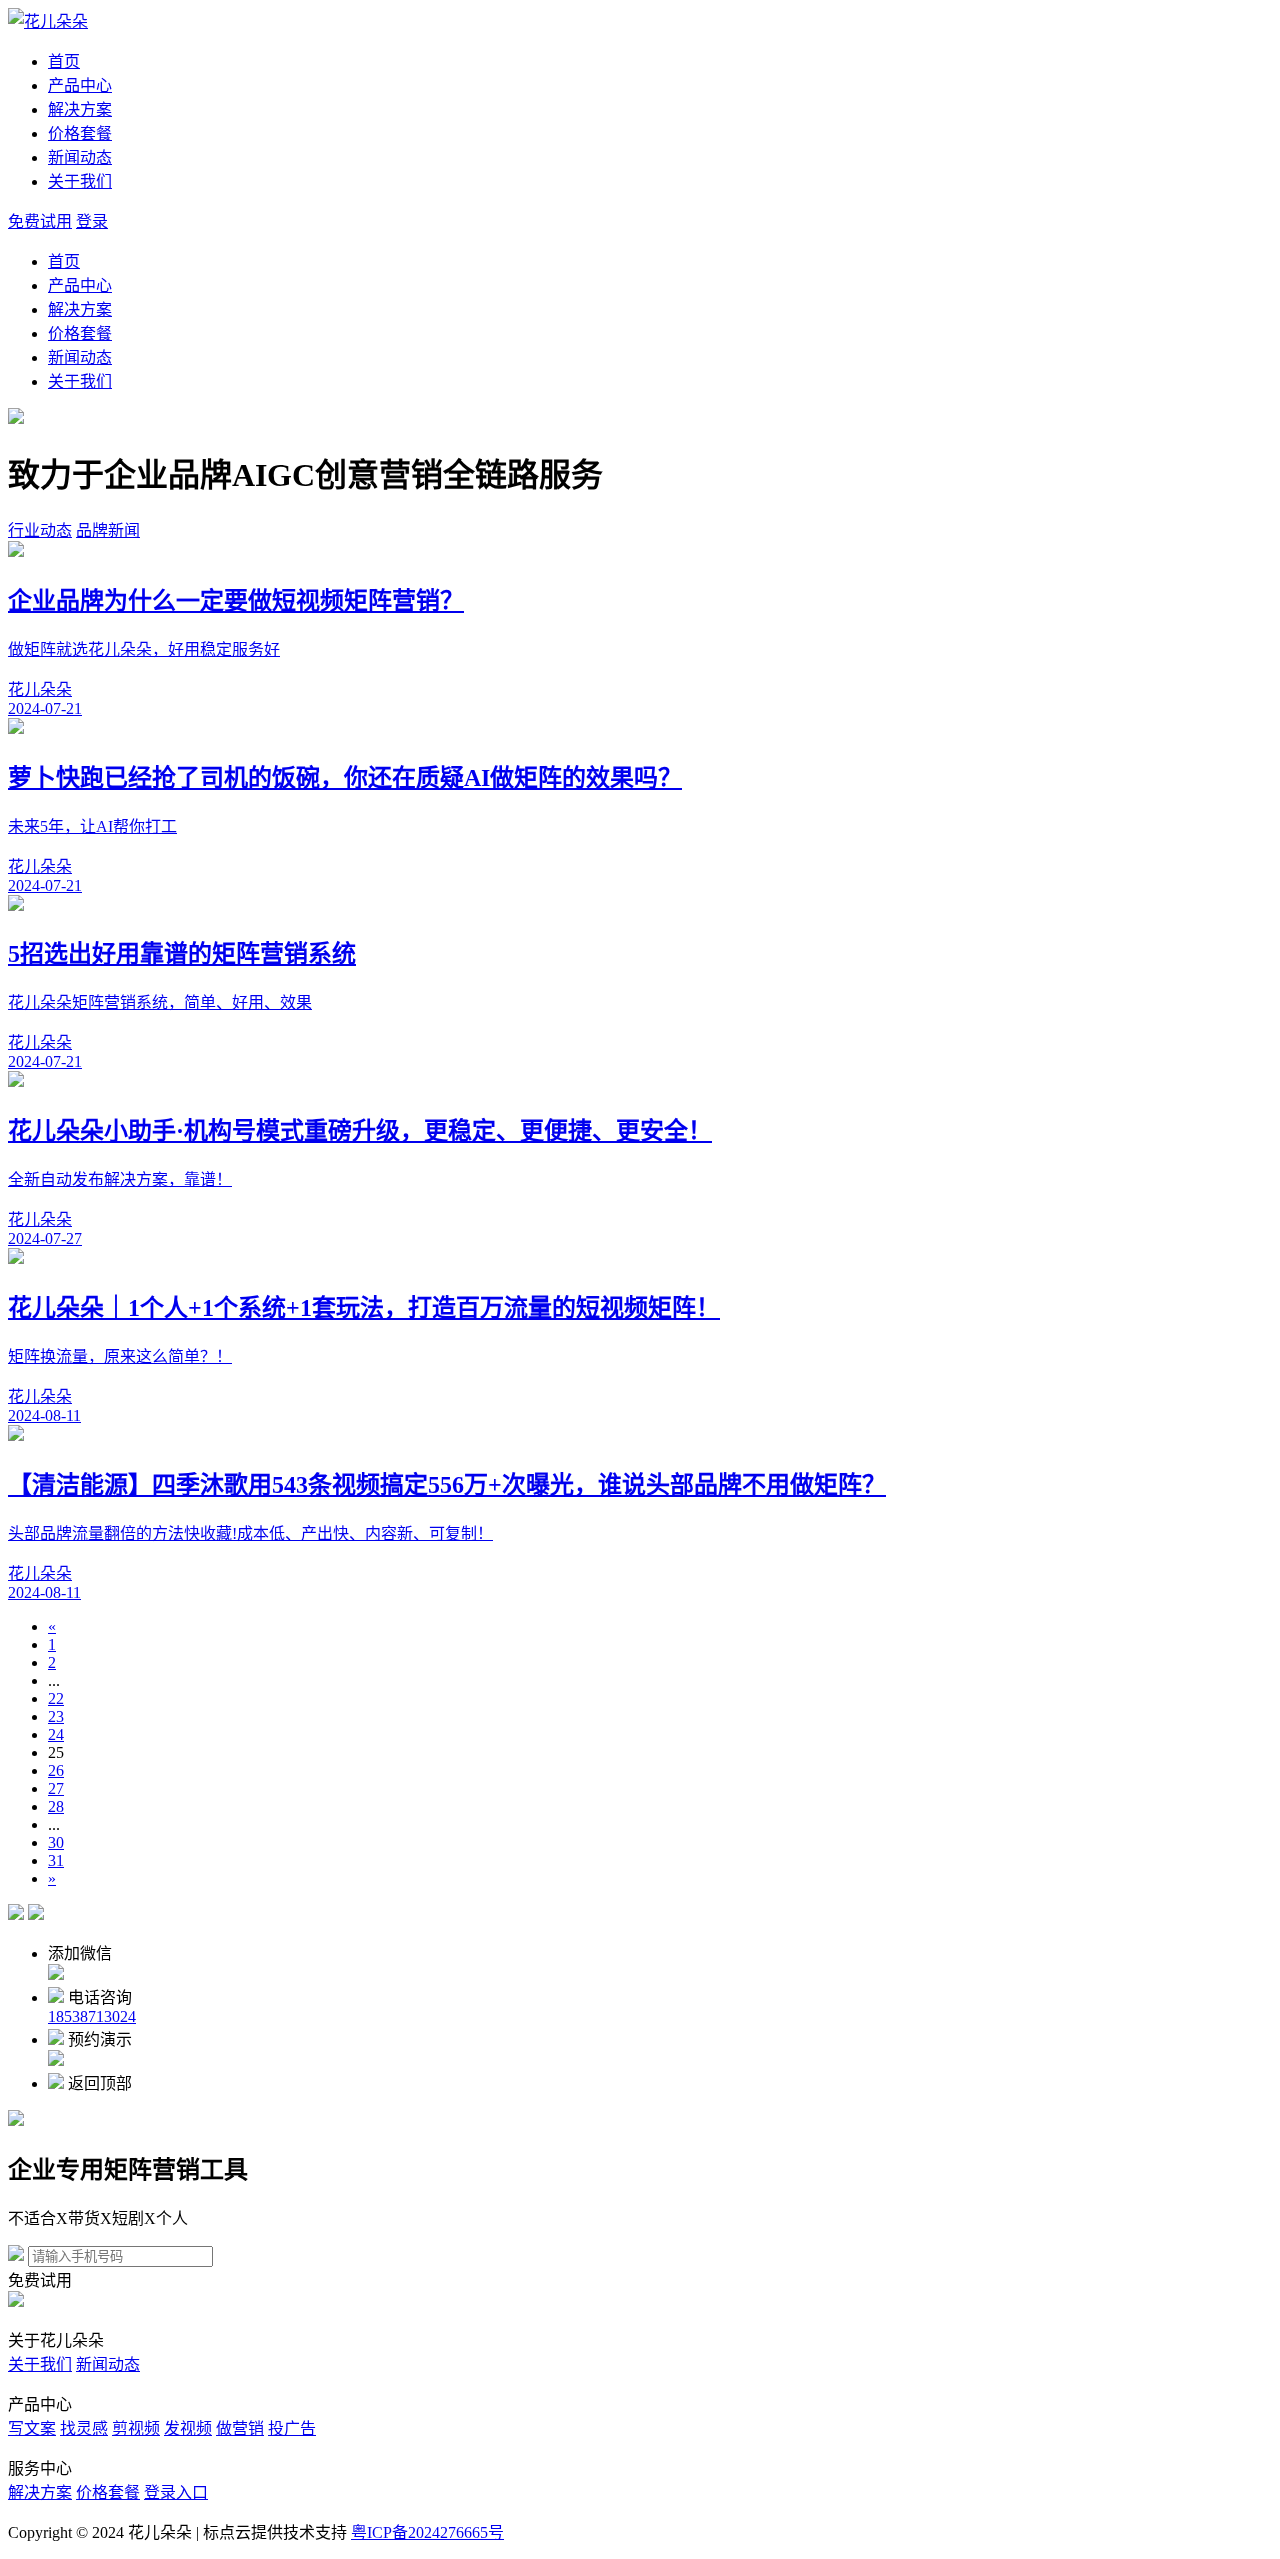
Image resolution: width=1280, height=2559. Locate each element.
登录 (92, 221)
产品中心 (80, 85)
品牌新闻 (108, 530)
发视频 (188, 2428)
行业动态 (40, 530)
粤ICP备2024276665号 (427, 2532)
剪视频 (136, 2428)
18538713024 (92, 2016)
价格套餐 (80, 133)
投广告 (292, 2428)
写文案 (32, 2428)
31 (56, 1860)
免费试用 (40, 221)
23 (56, 1716)
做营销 (240, 2428)
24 (56, 1734)
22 (56, 1698)
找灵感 (84, 2428)
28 (56, 1806)
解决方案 (80, 109)
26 (56, 1770)
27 (56, 1788)
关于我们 (80, 181)
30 (56, 1842)
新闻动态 (80, 157)
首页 (64, 61)
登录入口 (176, 2492)
